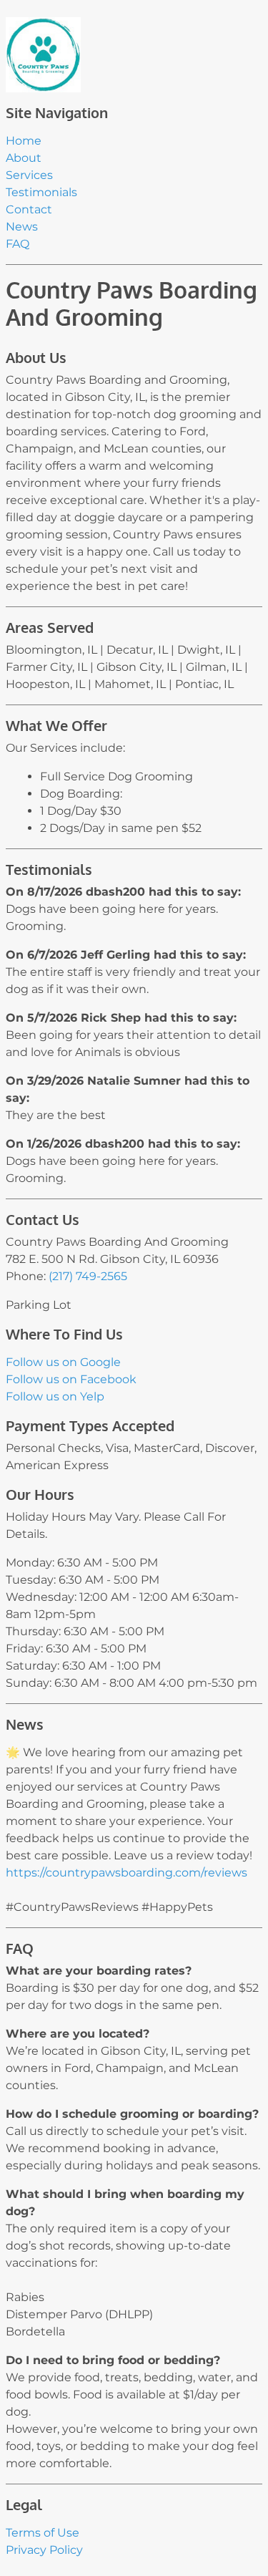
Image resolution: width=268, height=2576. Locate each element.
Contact (29, 209)
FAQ (18, 244)
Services (29, 175)
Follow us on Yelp (55, 1396)
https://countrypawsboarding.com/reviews (126, 1873)
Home (24, 141)
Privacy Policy (44, 2550)
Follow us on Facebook (71, 1379)
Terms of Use (43, 2533)
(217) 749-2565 (88, 1276)
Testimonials (41, 192)
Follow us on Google (63, 1362)
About (24, 158)
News (22, 227)
